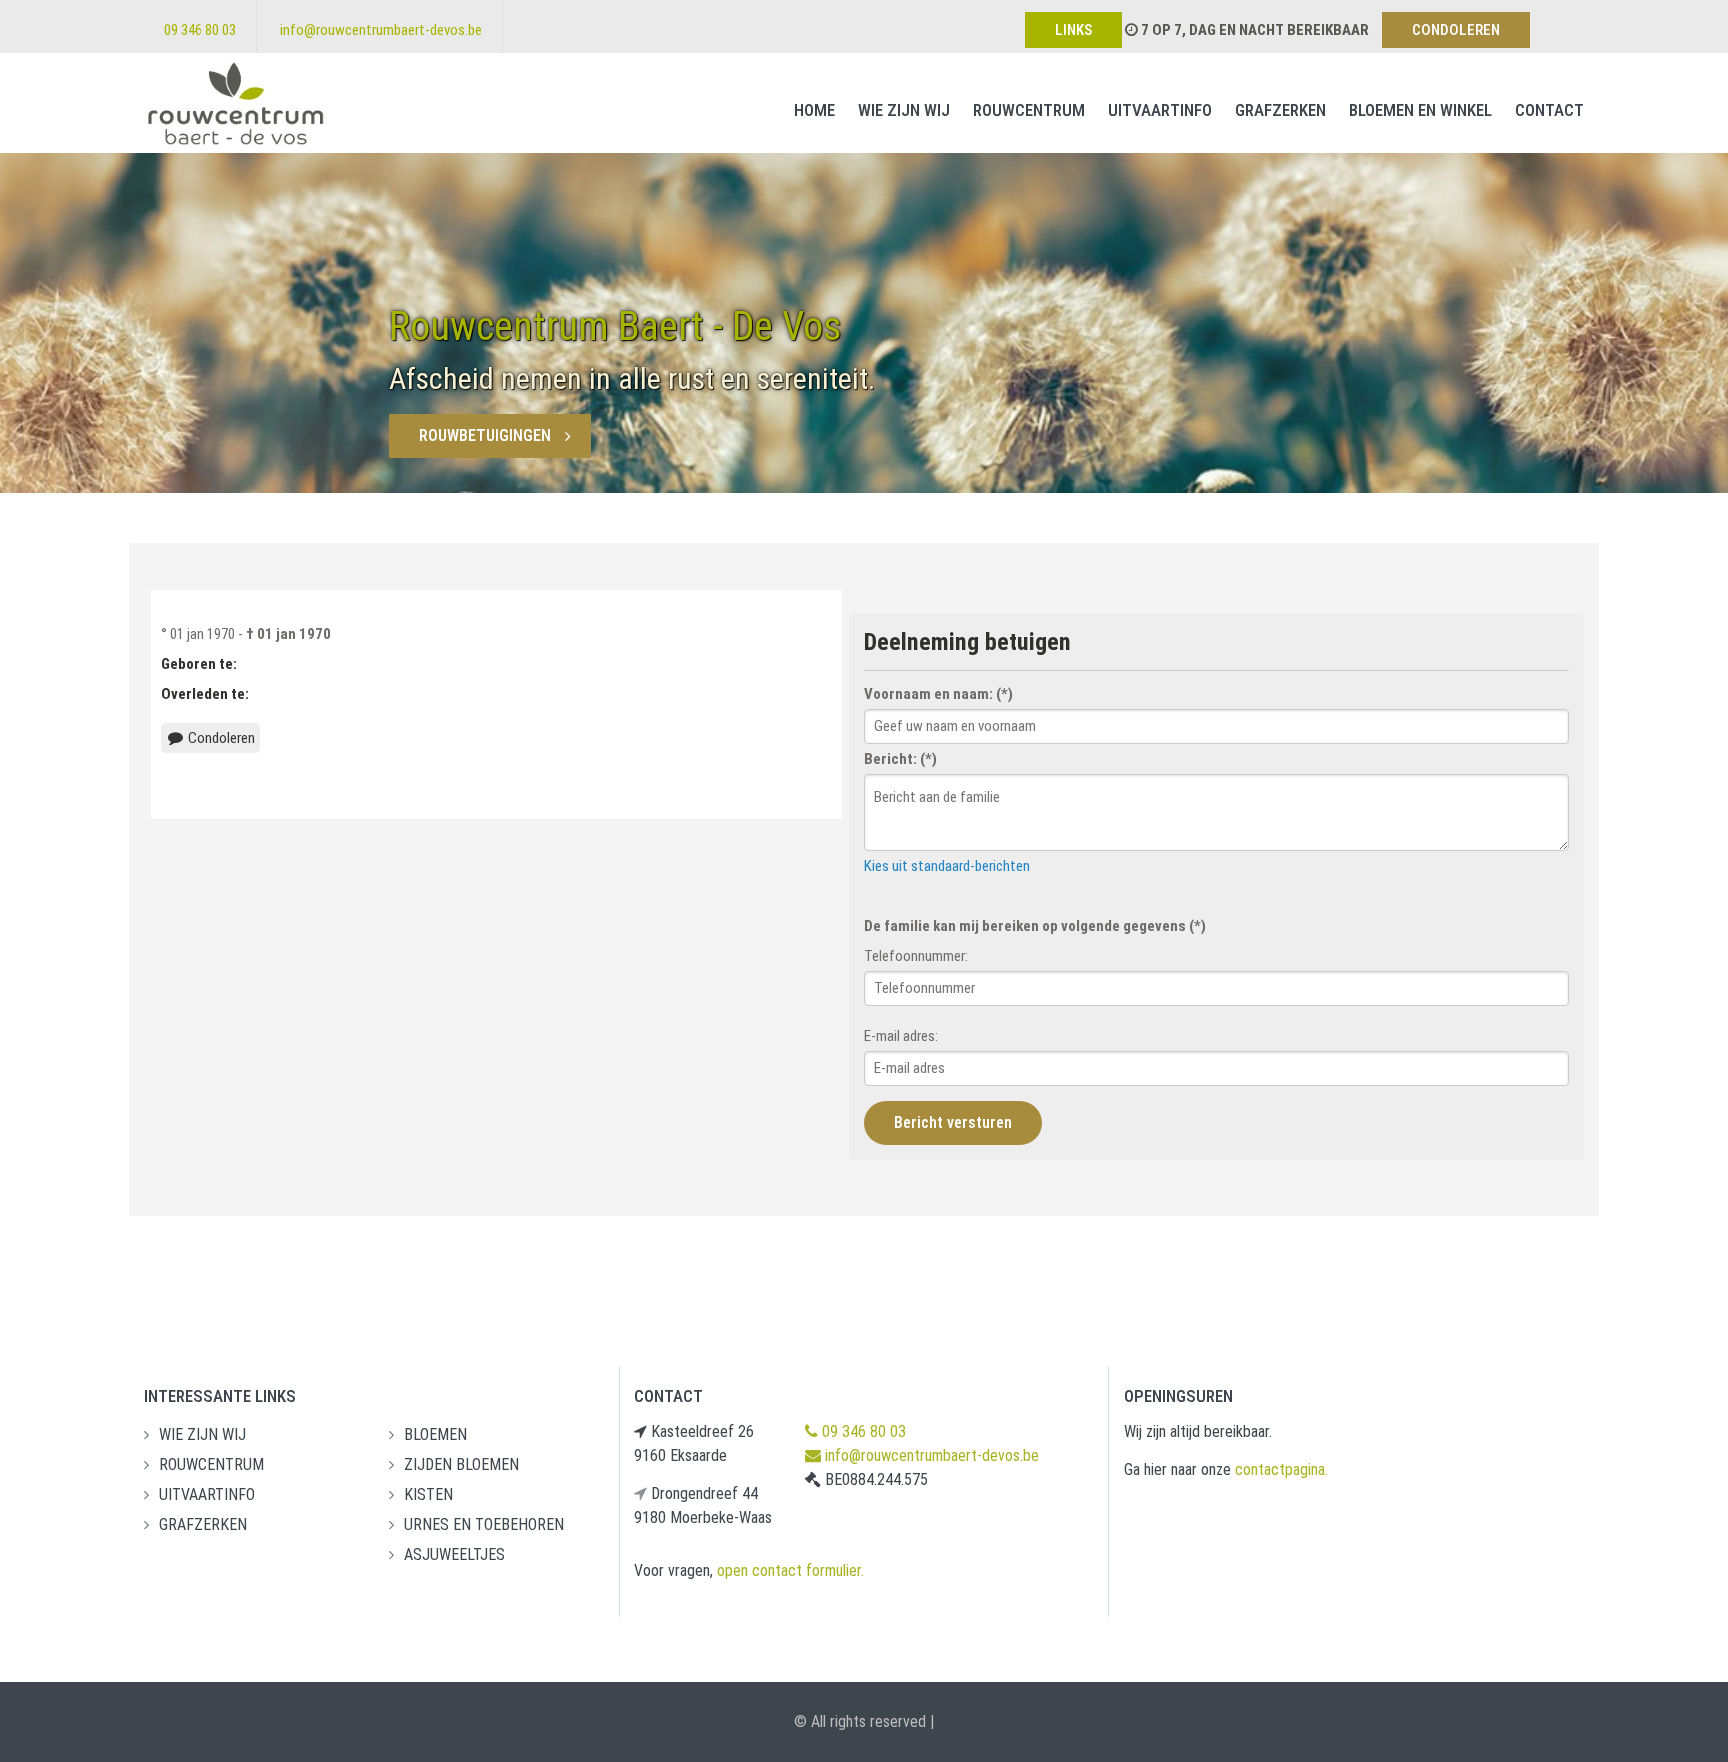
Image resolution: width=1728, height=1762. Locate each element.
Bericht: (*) (900, 759)
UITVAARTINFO (1160, 110)
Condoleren (220, 738)
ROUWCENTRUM (1029, 110)
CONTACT (1549, 110)
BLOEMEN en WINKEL (1420, 110)
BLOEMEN (435, 1434)
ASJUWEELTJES (454, 1554)
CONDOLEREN (1456, 30)
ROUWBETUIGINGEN (485, 435)
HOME (814, 110)
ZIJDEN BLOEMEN (461, 1464)
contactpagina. (1281, 1469)
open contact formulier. (790, 1570)
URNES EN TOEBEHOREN (484, 1524)
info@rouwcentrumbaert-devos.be (381, 30)
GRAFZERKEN (1280, 110)
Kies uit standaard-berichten (947, 866)
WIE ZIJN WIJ (904, 110)
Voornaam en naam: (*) (938, 694)
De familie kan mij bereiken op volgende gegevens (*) (1035, 926)
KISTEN (428, 1494)
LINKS (1073, 30)
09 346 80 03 (200, 30)
